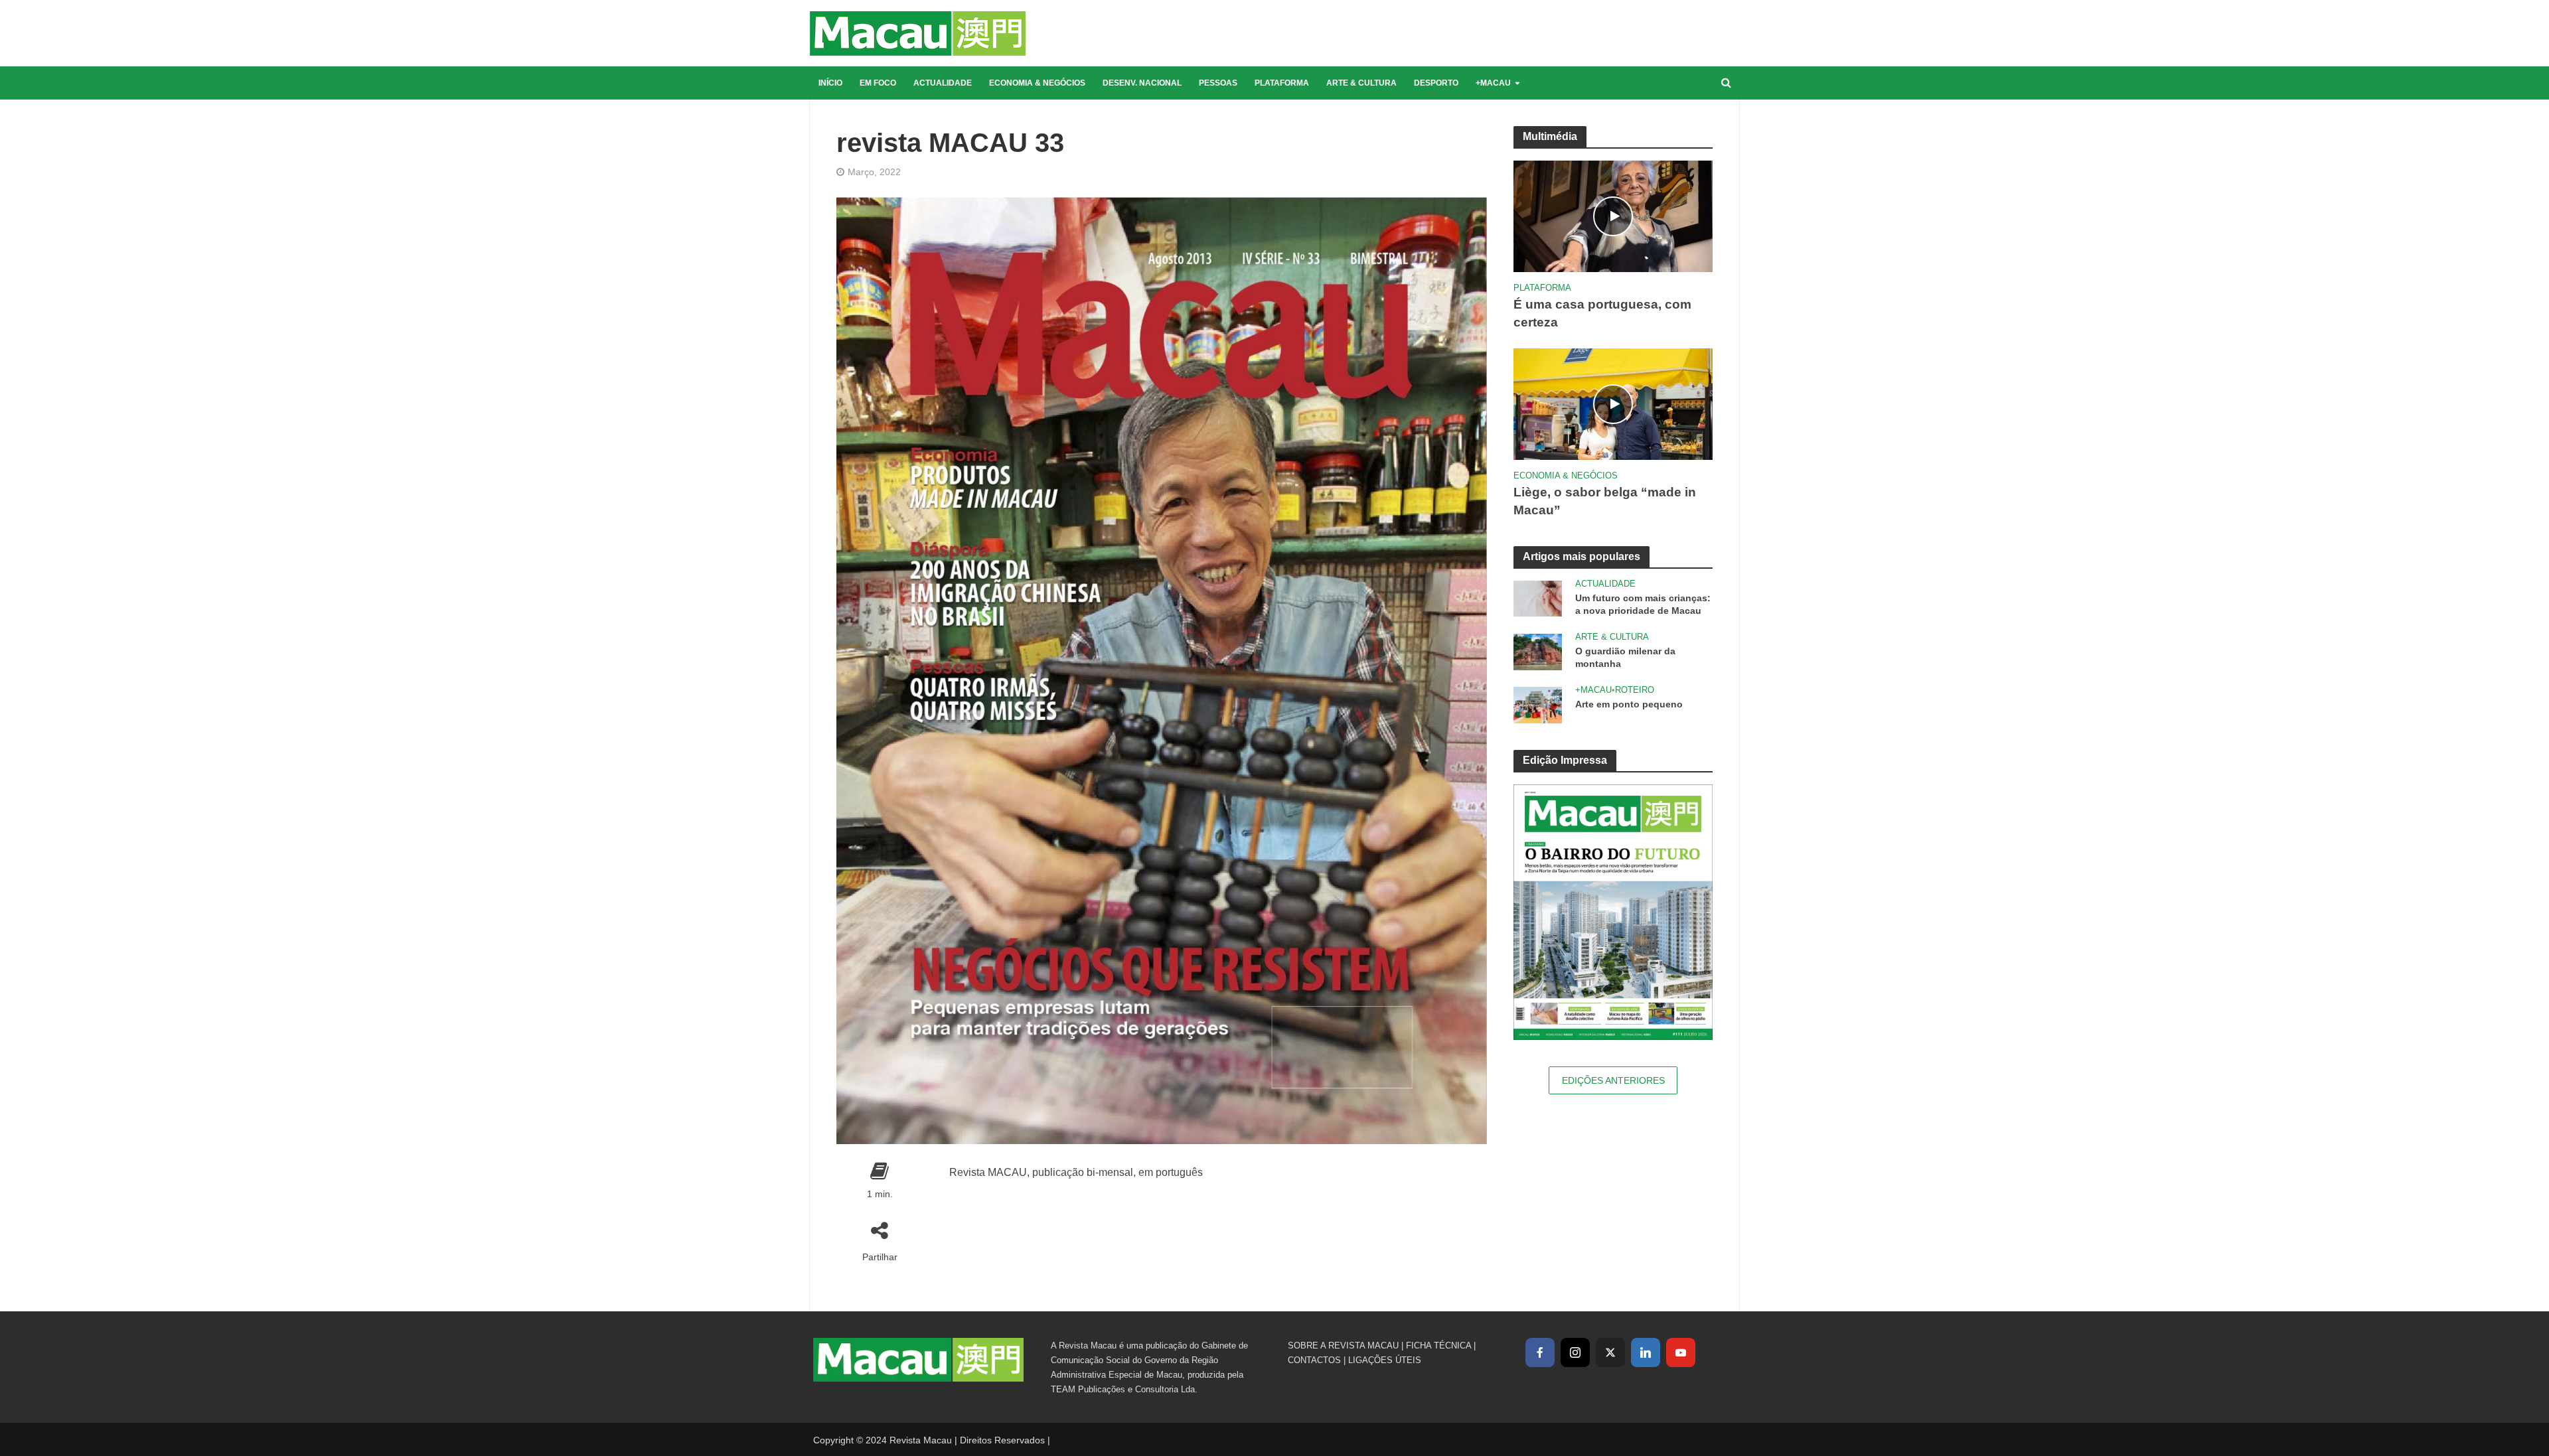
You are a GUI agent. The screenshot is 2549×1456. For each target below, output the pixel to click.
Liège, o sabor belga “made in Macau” (1605, 501)
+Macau (1493, 83)
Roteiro (1635, 690)
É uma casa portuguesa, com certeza (1602, 313)
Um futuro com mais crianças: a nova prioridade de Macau (1643, 604)
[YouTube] (1681, 1352)
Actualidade (943, 83)
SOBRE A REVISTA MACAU (1343, 1346)
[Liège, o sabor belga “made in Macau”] (1613, 403)
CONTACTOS (1314, 1360)
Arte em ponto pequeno (1629, 704)
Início (830, 83)
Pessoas (1218, 83)
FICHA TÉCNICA (1438, 1346)
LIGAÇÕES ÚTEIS (1385, 1360)
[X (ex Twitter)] (1610, 1352)
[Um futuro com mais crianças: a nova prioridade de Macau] (1538, 598)
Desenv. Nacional (1142, 83)
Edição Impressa (1565, 760)
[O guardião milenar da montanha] (1538, 651)
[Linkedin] (1646, 1352)
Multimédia (1550, 136)
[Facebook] (1540, 1352)
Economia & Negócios (1037, 83)
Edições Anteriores (1613, 1080)
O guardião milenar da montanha (1625, 657)
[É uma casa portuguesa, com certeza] (1613, 215)
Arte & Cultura (1361, 83)
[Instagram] (1575, 1352)
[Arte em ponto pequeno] (1538, 704)
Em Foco (878, 83)
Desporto (1436, 83)
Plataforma (1282, 83)
